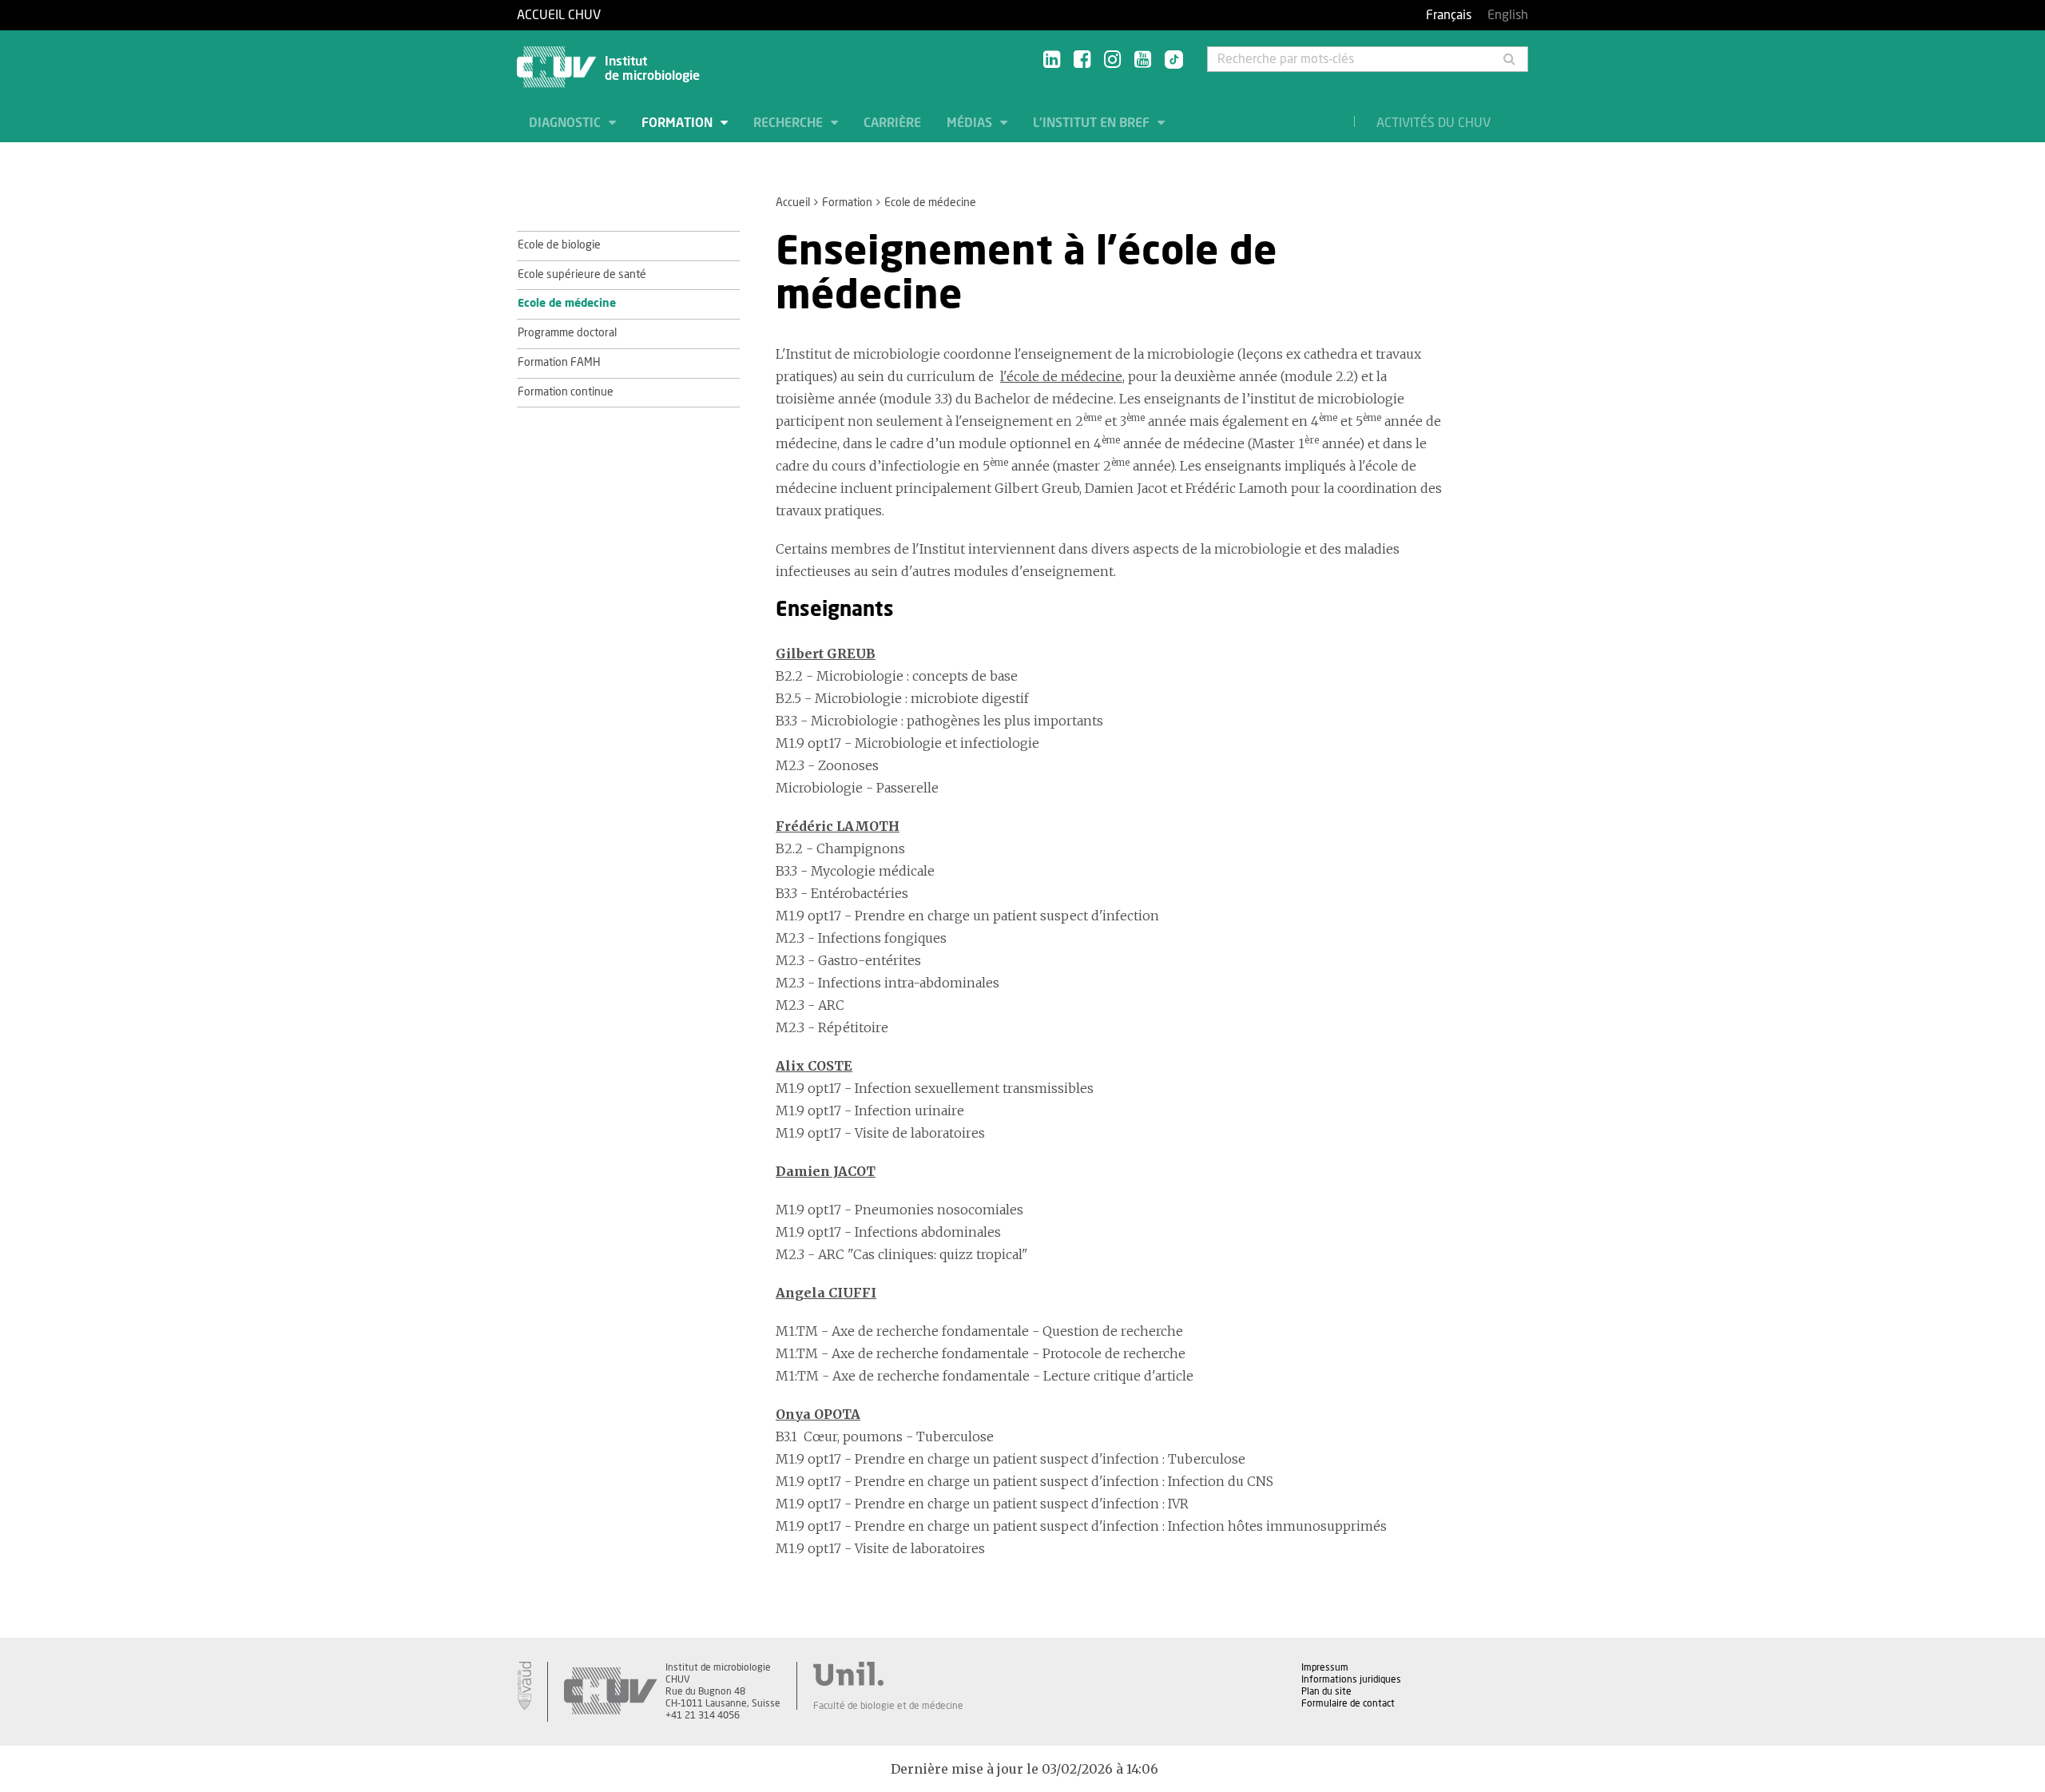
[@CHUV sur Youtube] (1143, 60)
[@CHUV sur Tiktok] (1169, 61)
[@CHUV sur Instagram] (1112, 60)
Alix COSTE (814, 1066)
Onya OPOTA (818, 1414)
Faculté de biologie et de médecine (888, 1706)
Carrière (892, 123)
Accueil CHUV (559, 15)
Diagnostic (566, 123)
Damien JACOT (826, 1171)
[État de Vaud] (524, 1686)
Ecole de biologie (559, 245)
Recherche (790, 123)
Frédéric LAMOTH (838, 826)
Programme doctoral (567, 333)
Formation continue (566, 392)
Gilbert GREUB (826, 654)
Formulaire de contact (1348, 1703)
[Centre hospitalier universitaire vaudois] (610, 1692)
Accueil (793, 203)
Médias (971, 123)
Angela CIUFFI (826, 1293)
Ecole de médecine (567, 304)
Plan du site (1326, 1691)
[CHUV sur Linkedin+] (1052, 60)
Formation (679, 123)
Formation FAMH (559, 363)
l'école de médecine (1061, 376)
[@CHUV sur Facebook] (1082, 60)
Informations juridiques (1351, 1679)
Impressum (1325, 1667)
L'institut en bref (1093, 123)
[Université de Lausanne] (888, 1674)
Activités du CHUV (1433, 123)
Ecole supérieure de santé (582, 275)
